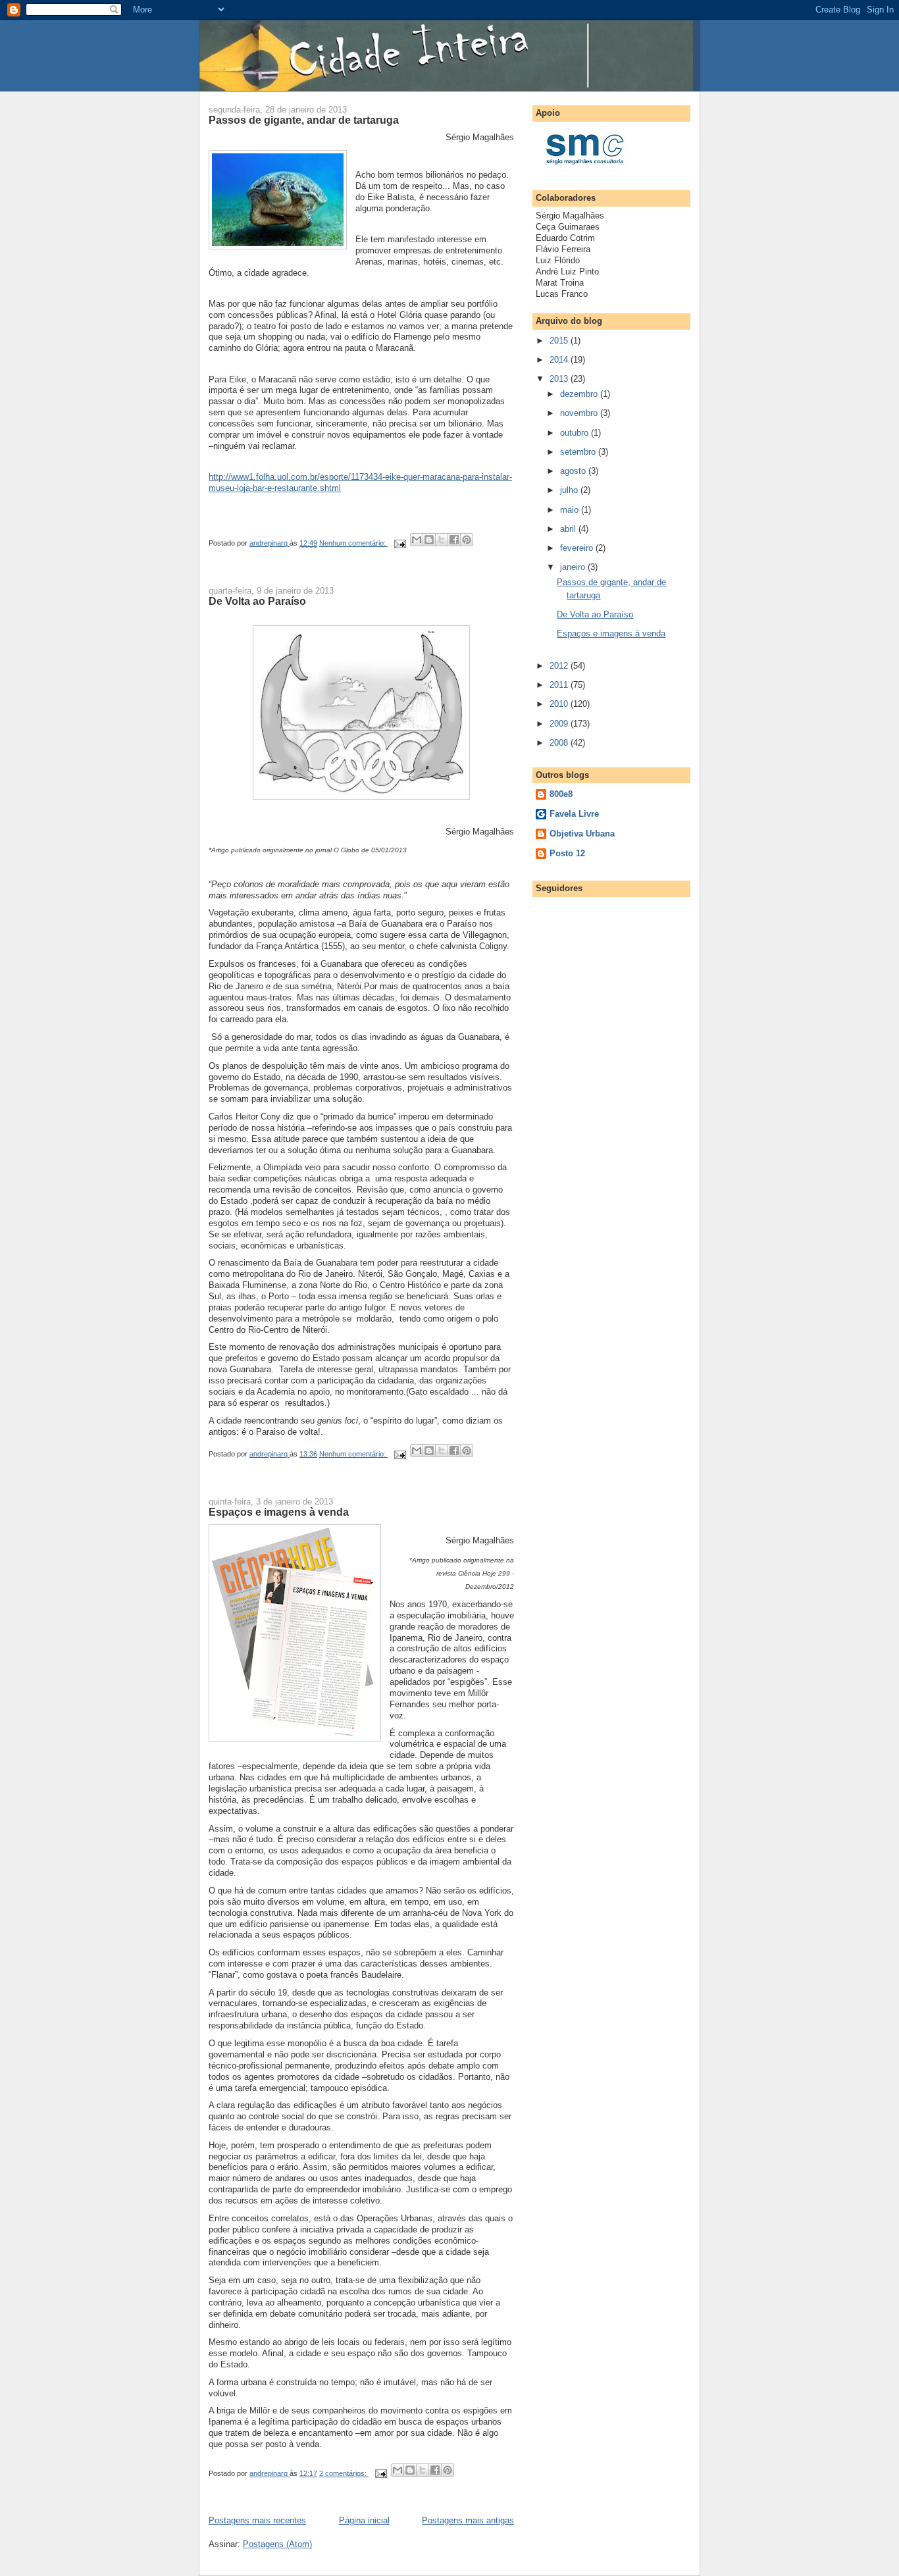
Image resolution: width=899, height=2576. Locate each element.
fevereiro (578, 548)
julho (570, 490)
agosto (574, 471)
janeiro (574, 567)
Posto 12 (567, 853)
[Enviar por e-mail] (417, 540)
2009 (560, 724)
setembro (579, 452)
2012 (560, 666)
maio (571, 510)
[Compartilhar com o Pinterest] (467, 540)
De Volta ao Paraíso (257, 601)
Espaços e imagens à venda (279, 1512)
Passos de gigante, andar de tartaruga (304, 120)
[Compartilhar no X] (442, 540)
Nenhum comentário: (353, 543)
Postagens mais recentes (257, 2520)
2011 (560, 685)
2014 (560, 360)
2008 (560, 743)
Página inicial (364, 2520)
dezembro (580, 394)
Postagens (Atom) (277, 2544)
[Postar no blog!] (429, 540)
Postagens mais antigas (468, 2520)
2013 (560, 379)
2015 (560, 341)
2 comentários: (344, 2473)
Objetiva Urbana (582, 834)
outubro (576, 433)
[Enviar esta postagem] (399, 543)
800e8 (561, 794)
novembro (580, 413)
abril (569, 529)
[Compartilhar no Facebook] (454, 540)
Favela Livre (574, 814)
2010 (560, 704)
